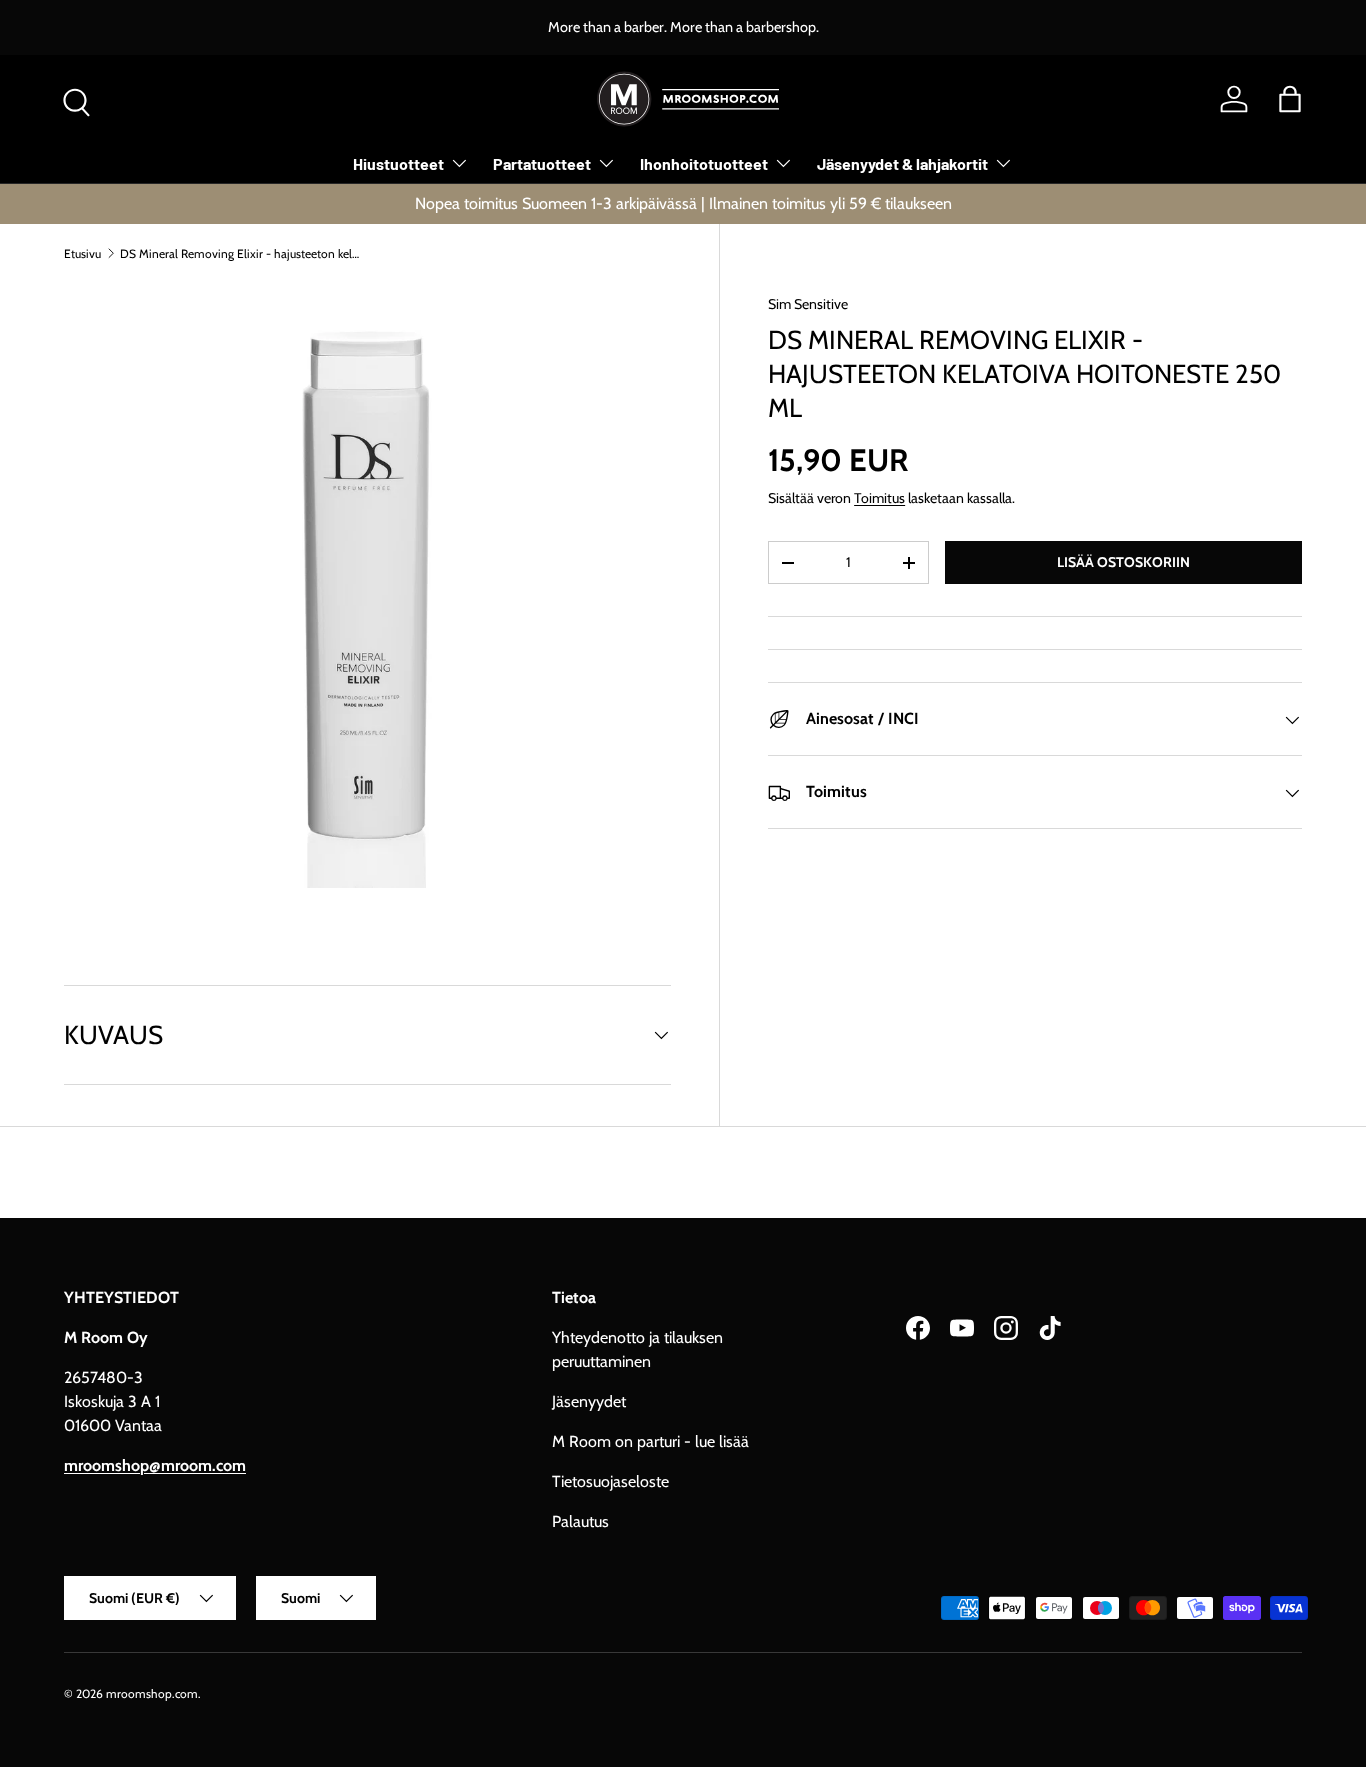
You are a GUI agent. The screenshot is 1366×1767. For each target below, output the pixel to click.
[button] (1290, 99)
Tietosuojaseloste (610, 1481)
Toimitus (879, 498)
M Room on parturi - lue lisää (650, 1441)
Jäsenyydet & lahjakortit (902, 163)
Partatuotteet (542, 163)
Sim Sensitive (808, 304)
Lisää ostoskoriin (1123, 562)
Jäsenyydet (589, 1401)
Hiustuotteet (398, 163)
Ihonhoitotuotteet (704, 163)
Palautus (580, 1521)
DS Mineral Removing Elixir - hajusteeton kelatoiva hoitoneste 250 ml (240, 253)
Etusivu (82, 253)
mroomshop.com (152, 1693)
